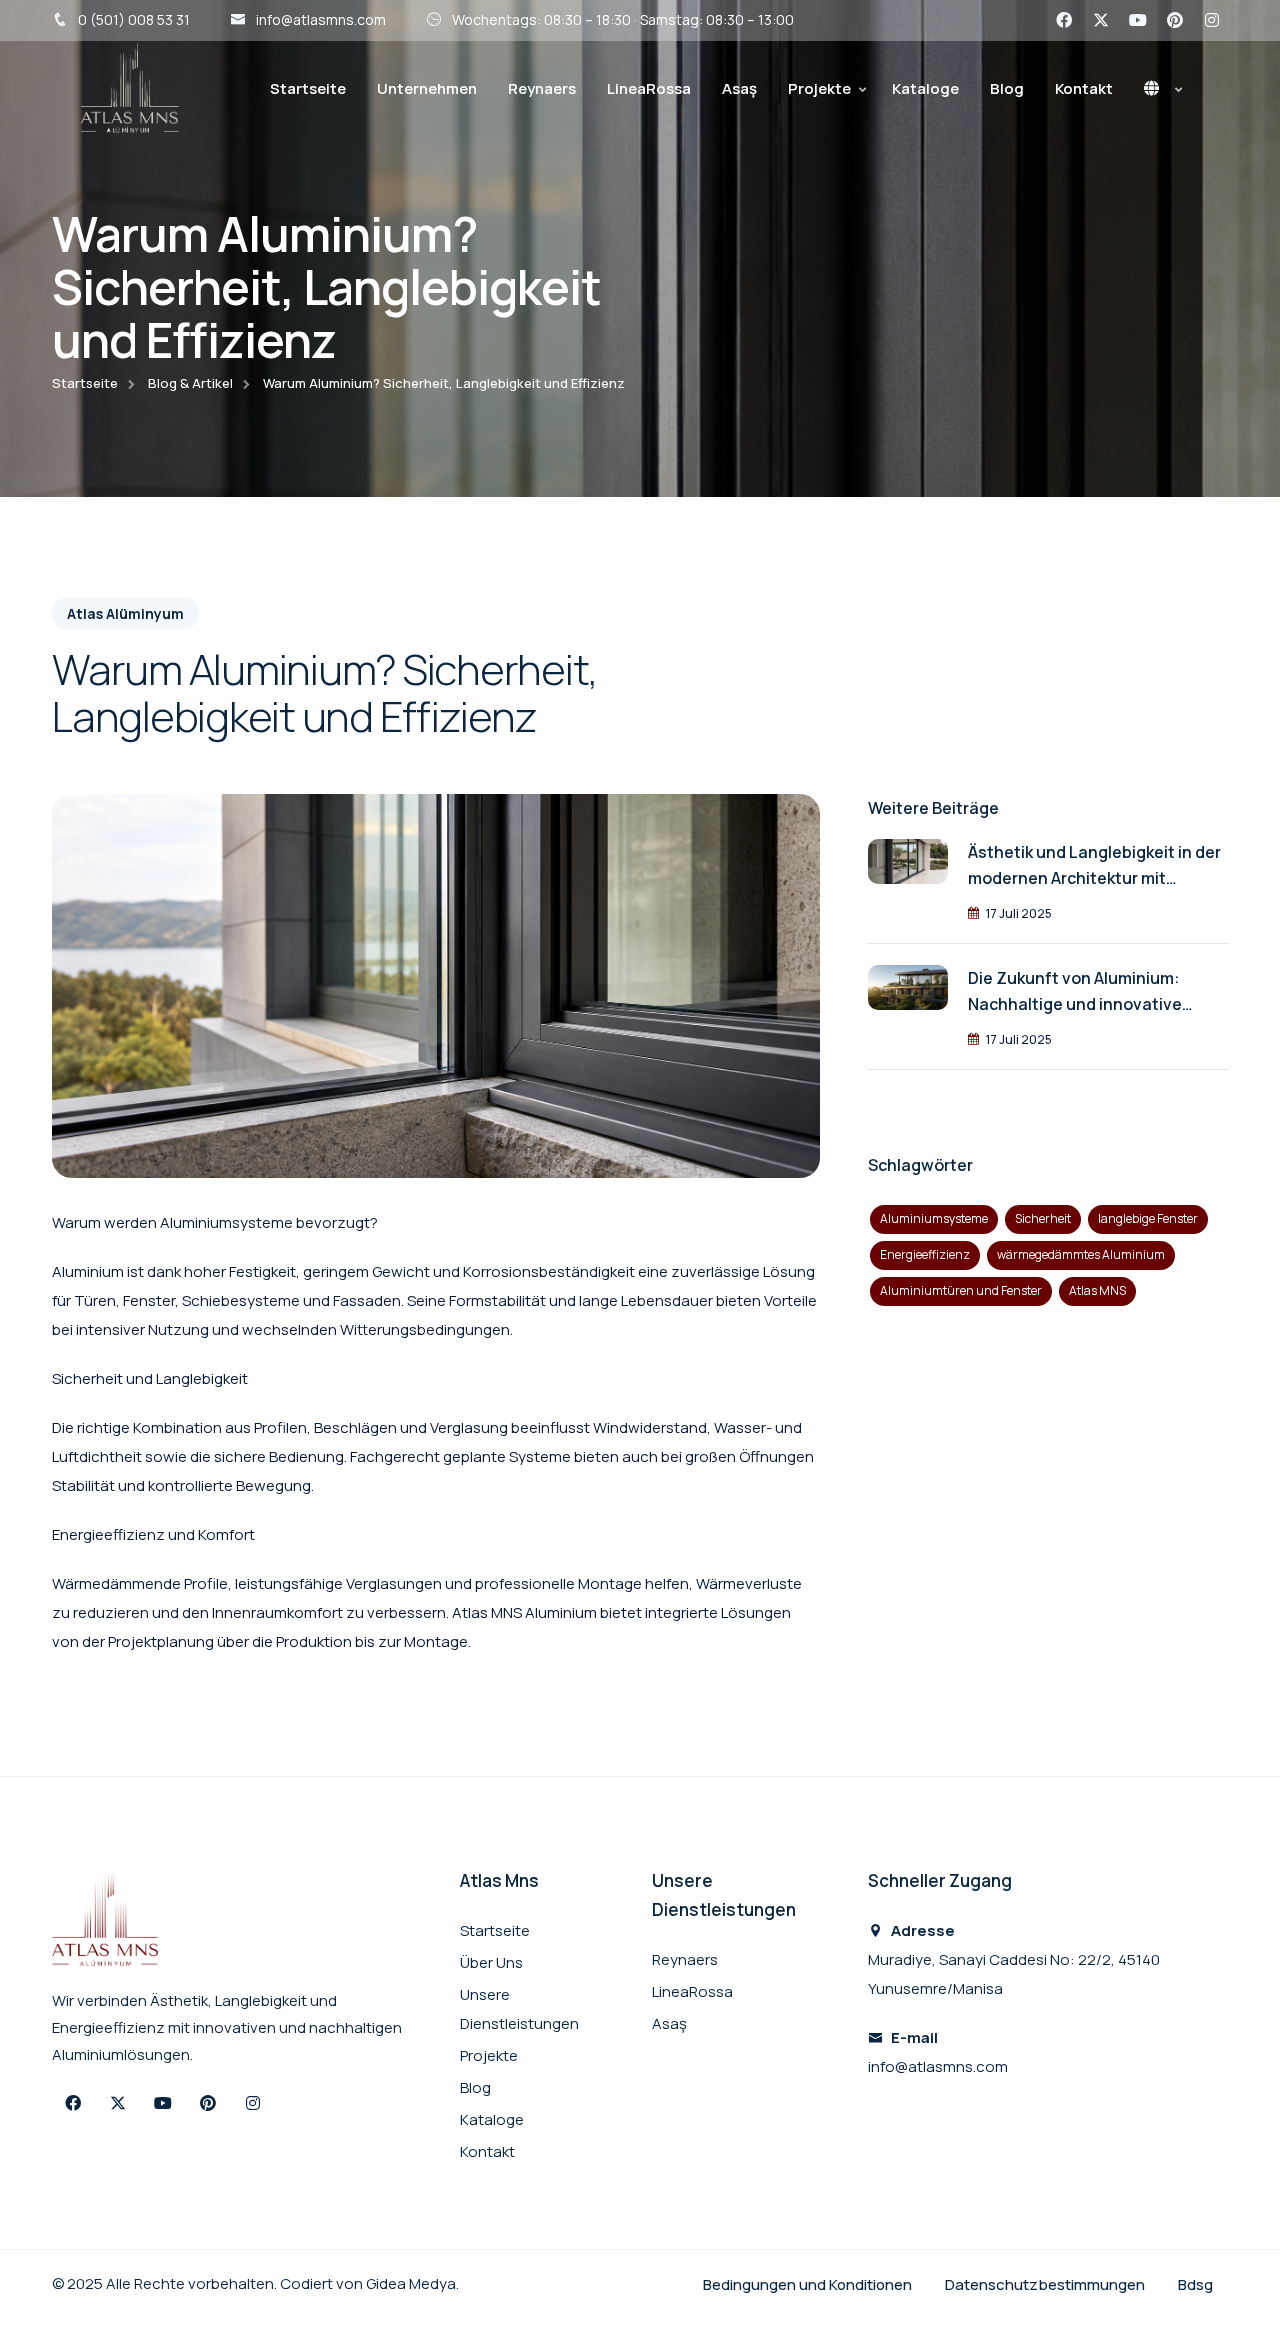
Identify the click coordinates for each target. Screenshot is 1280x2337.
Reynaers (542, 88)
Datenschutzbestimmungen (1046, 2284)
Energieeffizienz (925, 1254)
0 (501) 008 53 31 (134, 19)
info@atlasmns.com (321, 19)
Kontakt (1084, 88)
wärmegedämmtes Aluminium (1081, 1254)
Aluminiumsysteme (934, 1218)
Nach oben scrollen (45, 1173)
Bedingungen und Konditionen (809, 2284)
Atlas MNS (1097, 1290)
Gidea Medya (411, 2283)
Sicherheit (1043, 1218)
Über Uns (491, 1962)
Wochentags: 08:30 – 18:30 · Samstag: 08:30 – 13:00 (623, 19)
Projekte (819, 88)
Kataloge (925, 88)
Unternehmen (427, 88)
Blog (1007, 88)
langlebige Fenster (1148, 1218)
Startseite (308, 88)
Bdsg (1195, 2284)
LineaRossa (649, 88)
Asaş (739, 88)
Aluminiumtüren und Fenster (961, 1290)
